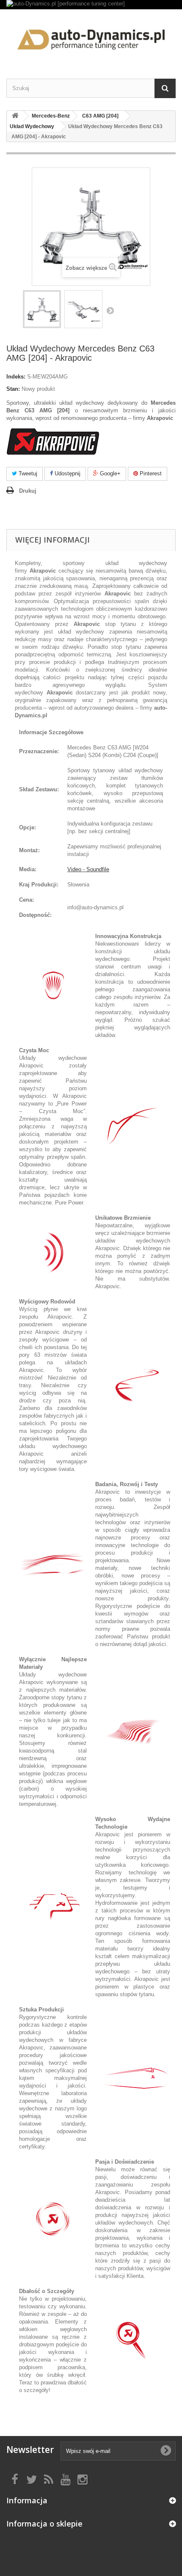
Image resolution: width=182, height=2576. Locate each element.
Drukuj (28, 491)
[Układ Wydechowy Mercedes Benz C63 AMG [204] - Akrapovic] (42, 309)
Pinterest (150, 473)
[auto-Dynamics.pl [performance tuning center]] (91, 5)
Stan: (13, 389)
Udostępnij (67, 473)
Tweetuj (27, 473)
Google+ (109, 473)
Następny (110, 310)
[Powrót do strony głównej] (15, 116)
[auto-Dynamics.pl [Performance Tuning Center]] (91, 37)
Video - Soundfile (88, 869)
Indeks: (16, 377)
